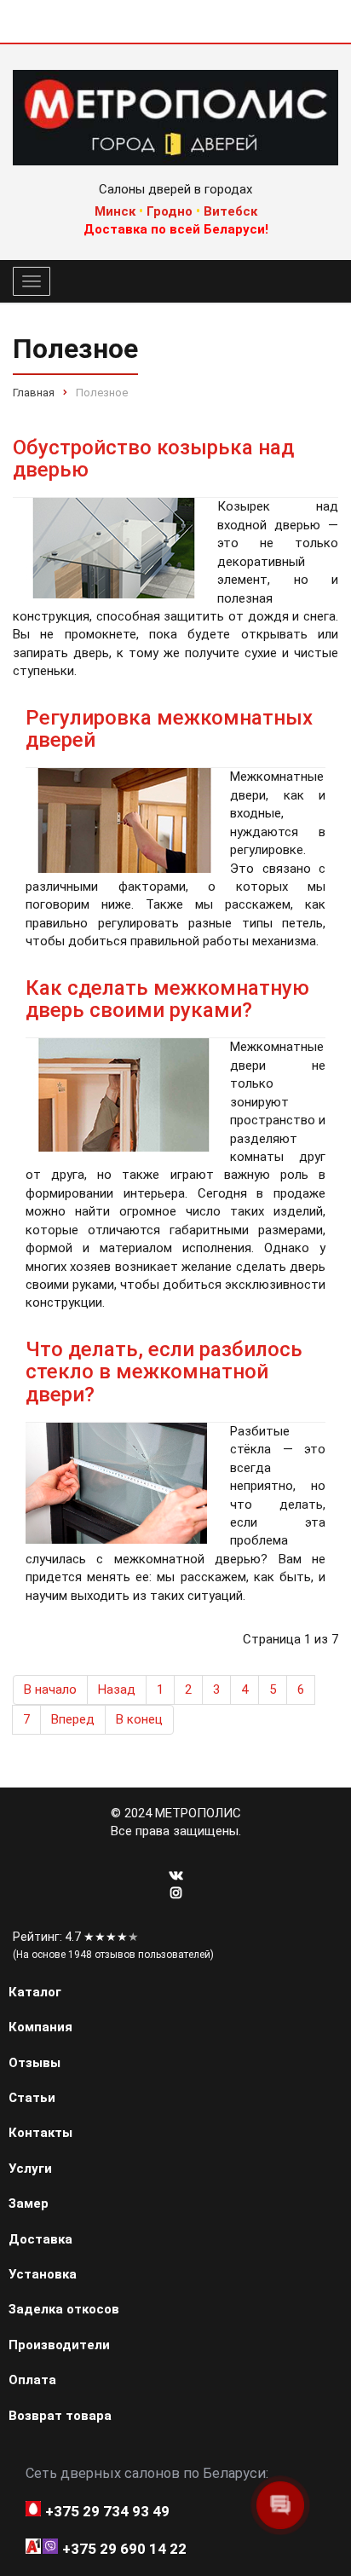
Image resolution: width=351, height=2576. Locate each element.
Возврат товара (60, 2416)
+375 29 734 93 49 (107, 2511)
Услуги (30, 2169)
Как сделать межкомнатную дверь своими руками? (167, 999)
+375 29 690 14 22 (124, 2549)
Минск (115, 211)
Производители (59, 2345)
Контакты (40, 2133)
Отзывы (35, 2063)
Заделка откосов (64, 2309)
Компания (40, 2027)
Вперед (73, 1719)
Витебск (230, 211)
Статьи (32, 2098)
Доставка (40, 2239)
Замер (29, 2203)
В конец (139, 1719)
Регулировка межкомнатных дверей (169, 729)
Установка (43, 2274)
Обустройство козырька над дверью (153, 459)
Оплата (32, 2380)
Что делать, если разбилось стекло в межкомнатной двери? (164, 1372)
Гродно (170, 211)
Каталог (35, 1992)
